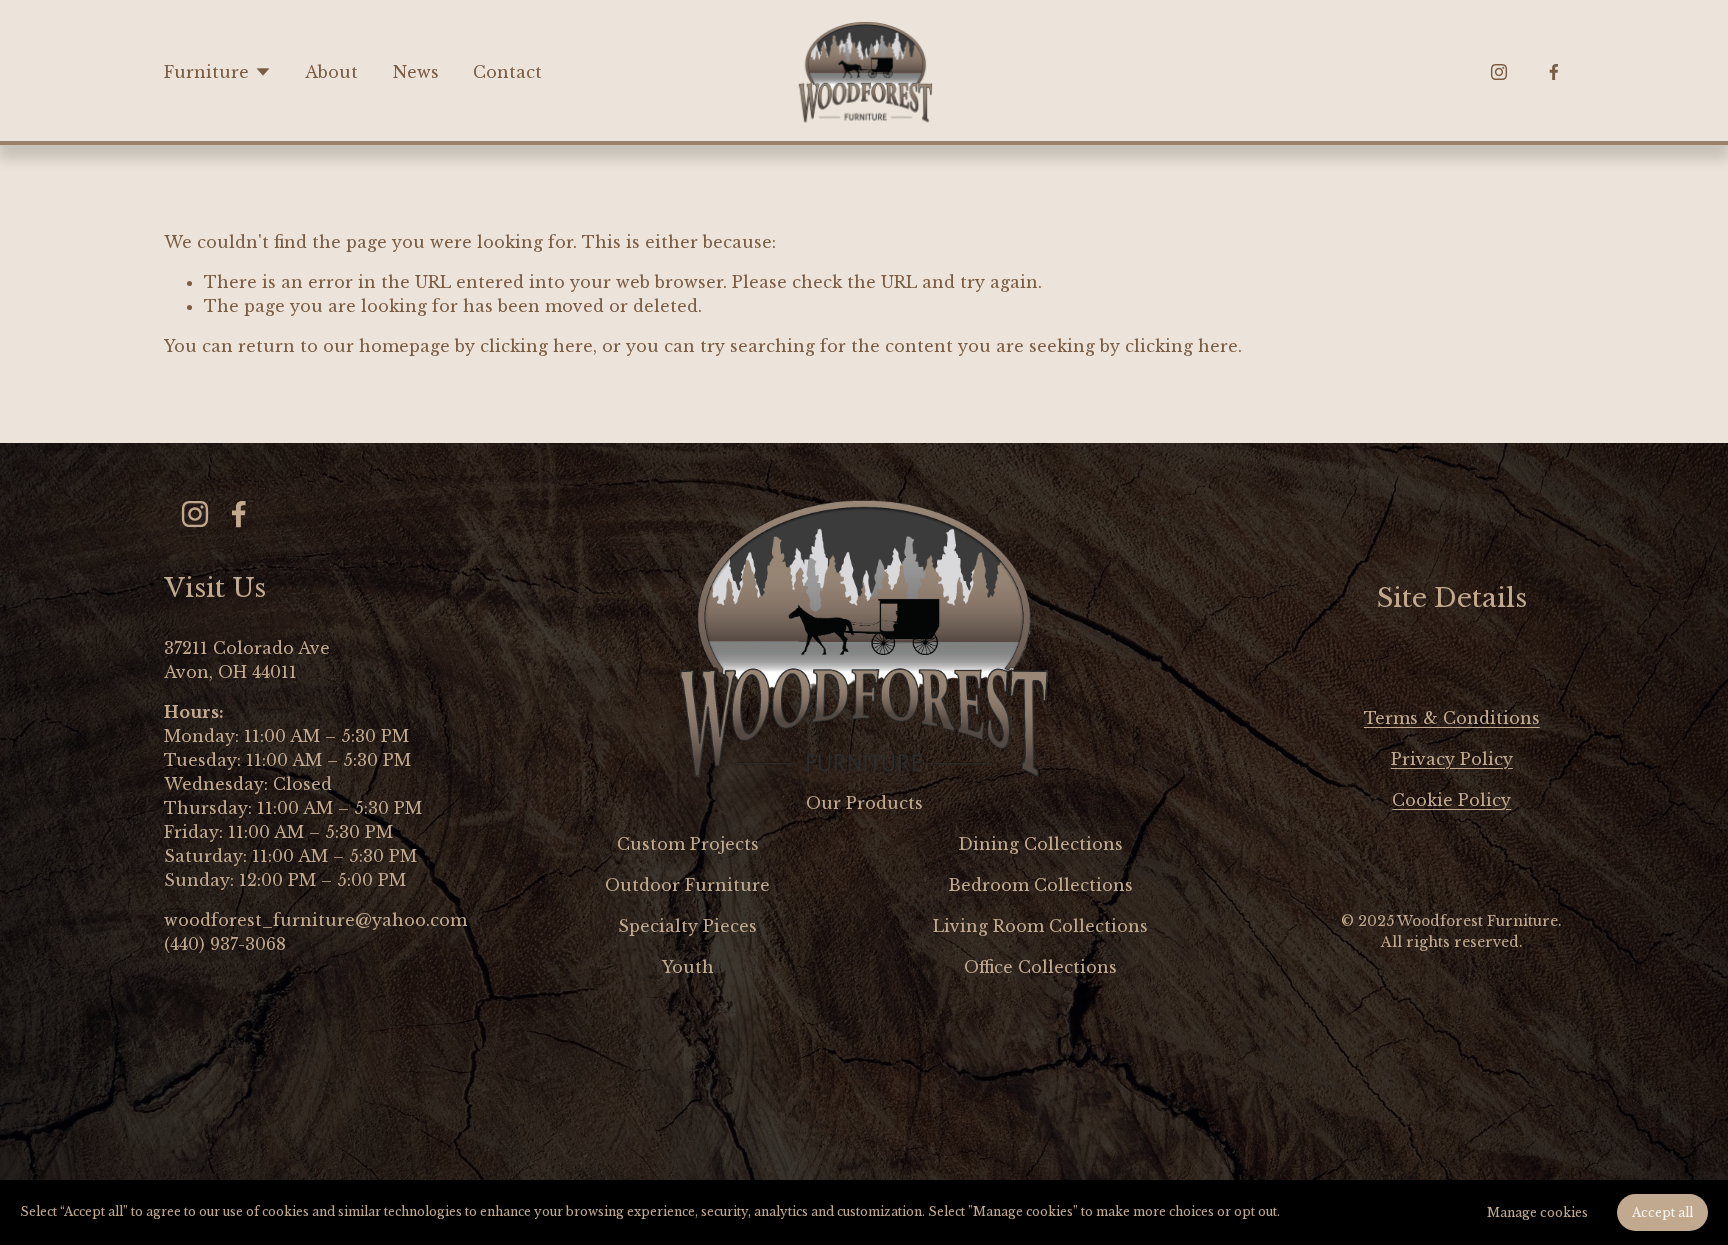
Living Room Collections (1040, 926)
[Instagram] (1499, 72)
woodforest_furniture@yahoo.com (315, 920)
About (331, 72)
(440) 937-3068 (225, 944)
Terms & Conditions (1452, 718)
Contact (507, 72)
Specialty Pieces (687, 926)
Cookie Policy (1451, 800)
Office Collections (1040, 967)
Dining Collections (1040, 844)
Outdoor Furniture (687, 885)
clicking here (536, 346)
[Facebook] (1554, 72)
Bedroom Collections (1040, 885)
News (416, 72)
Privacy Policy (1452, 759)
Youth (688, 967)
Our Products (864, 803)
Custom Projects (688, 844)
